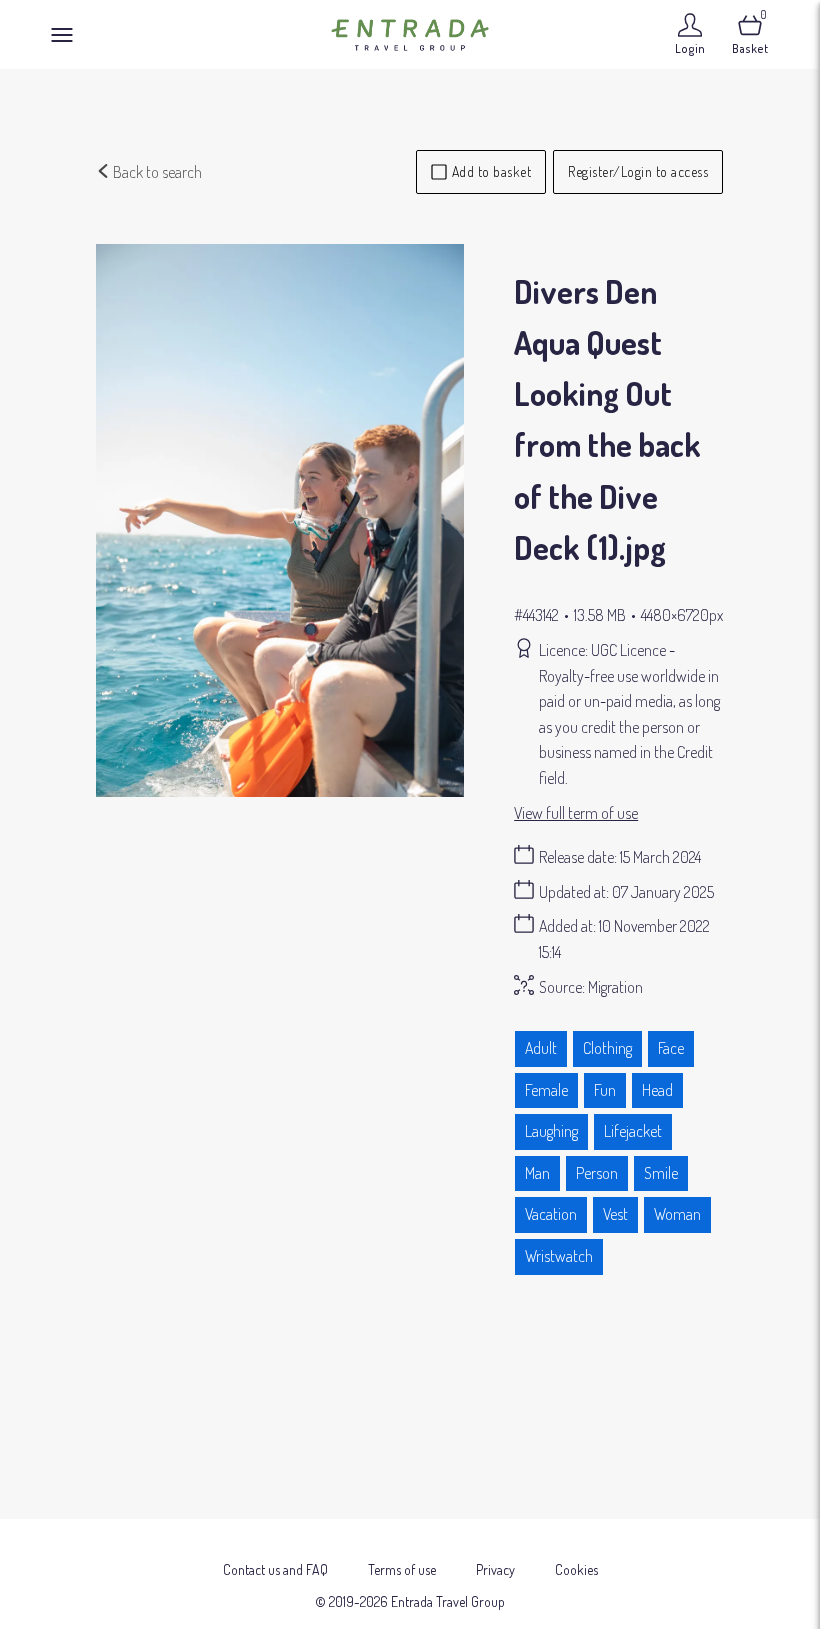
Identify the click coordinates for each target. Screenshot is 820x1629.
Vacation (551, 1214)
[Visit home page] (409, 34)
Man (537, 1173)
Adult (541, 1048)
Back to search (156, 172)
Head (657, 1090)
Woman (677, 1214)
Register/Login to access (638, 171)
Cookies (576, 1569)
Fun (605, 1090)
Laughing (551, 1131)
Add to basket (492, 171)
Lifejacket (633, 1131)
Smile (661, 1173)
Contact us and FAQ (275, 1569)
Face (671, 1048)
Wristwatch (559, 1256)
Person (597, 1173)
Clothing (607, 1048)
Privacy (495, 1569)
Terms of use (402, 1569)
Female (546, 1090)
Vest (615, 1214)
